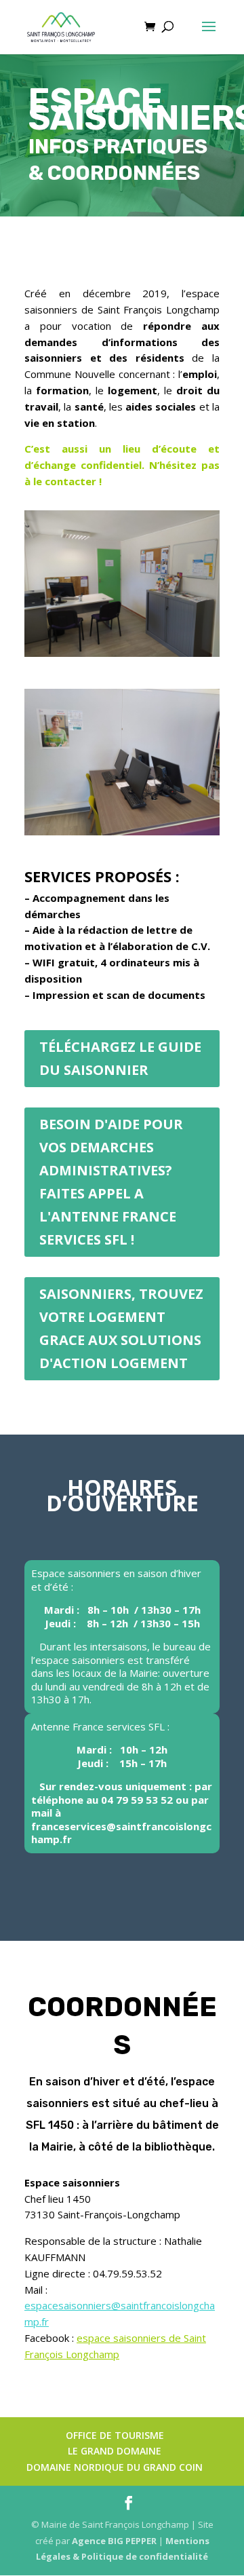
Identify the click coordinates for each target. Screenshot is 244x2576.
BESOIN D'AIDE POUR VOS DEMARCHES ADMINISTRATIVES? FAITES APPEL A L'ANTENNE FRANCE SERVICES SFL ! (111, 1182)
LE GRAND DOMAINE (115, 2451)
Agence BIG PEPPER (114, 2541)
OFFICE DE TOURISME (115, 2435)
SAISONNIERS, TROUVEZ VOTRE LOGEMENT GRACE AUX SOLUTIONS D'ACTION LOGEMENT (121, 1328)
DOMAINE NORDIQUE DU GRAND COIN (115, 2467)
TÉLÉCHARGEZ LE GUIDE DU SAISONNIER (120, 1058)
